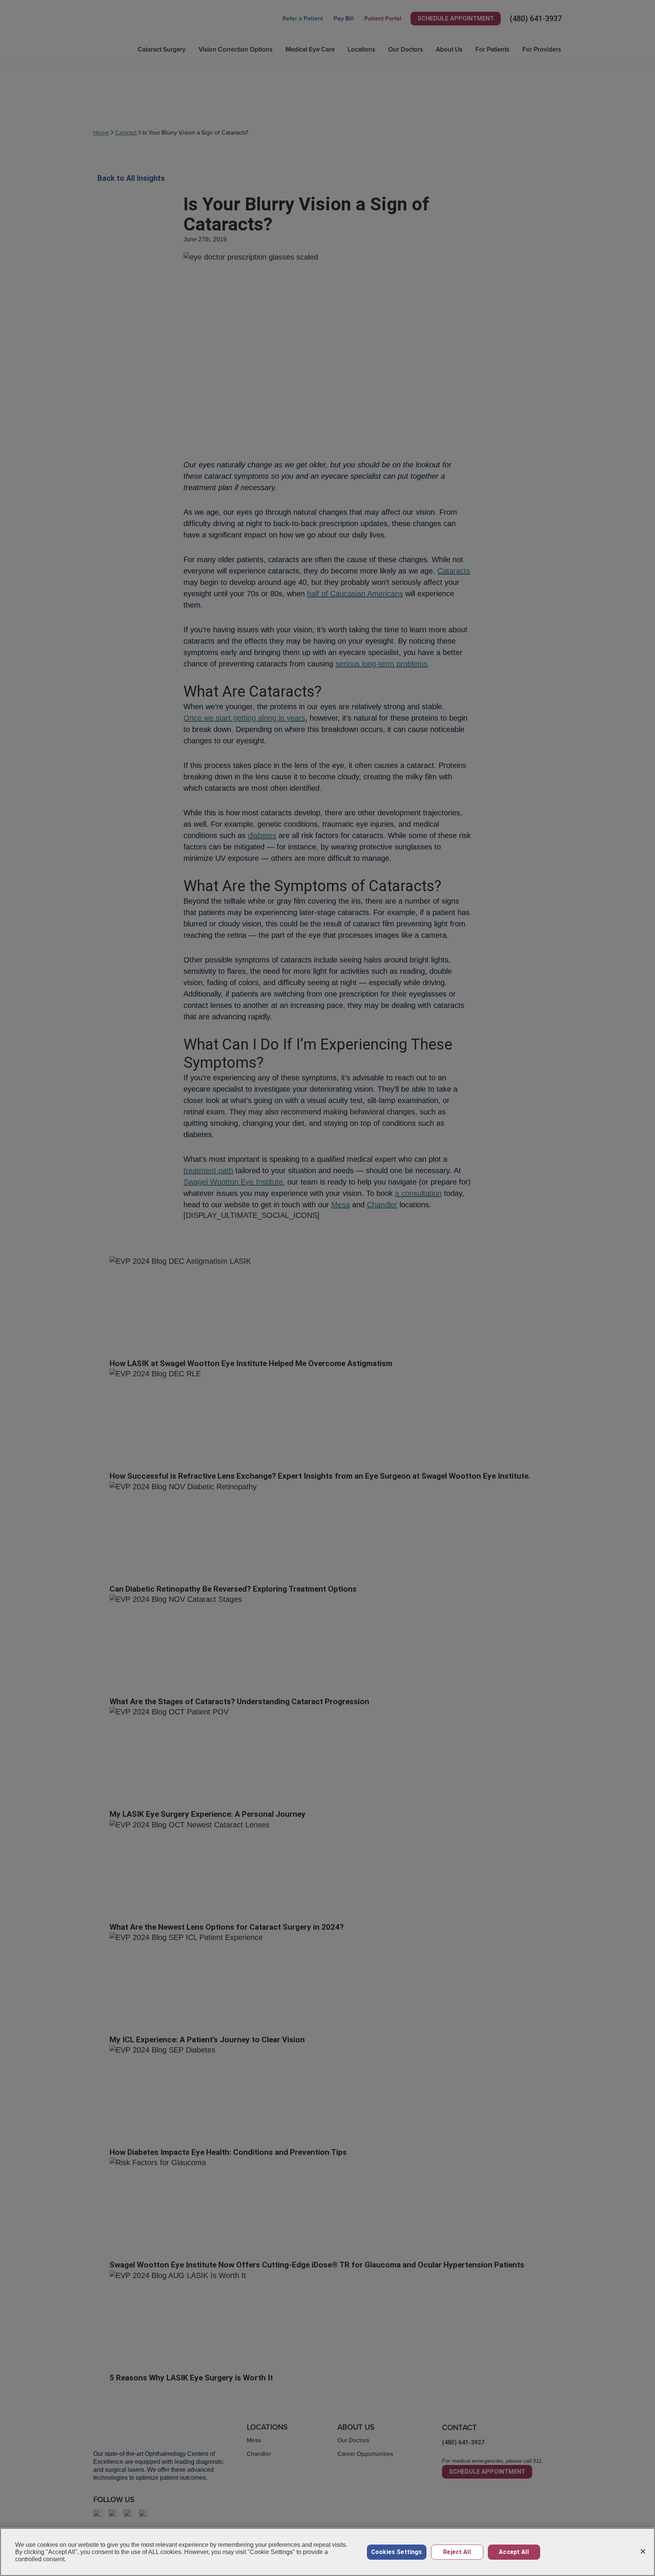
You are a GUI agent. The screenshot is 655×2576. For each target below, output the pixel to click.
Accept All (514, 2552)
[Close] (643, 2551)
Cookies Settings (397, 2552)
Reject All (457, 2552)
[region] (327, 2552)
